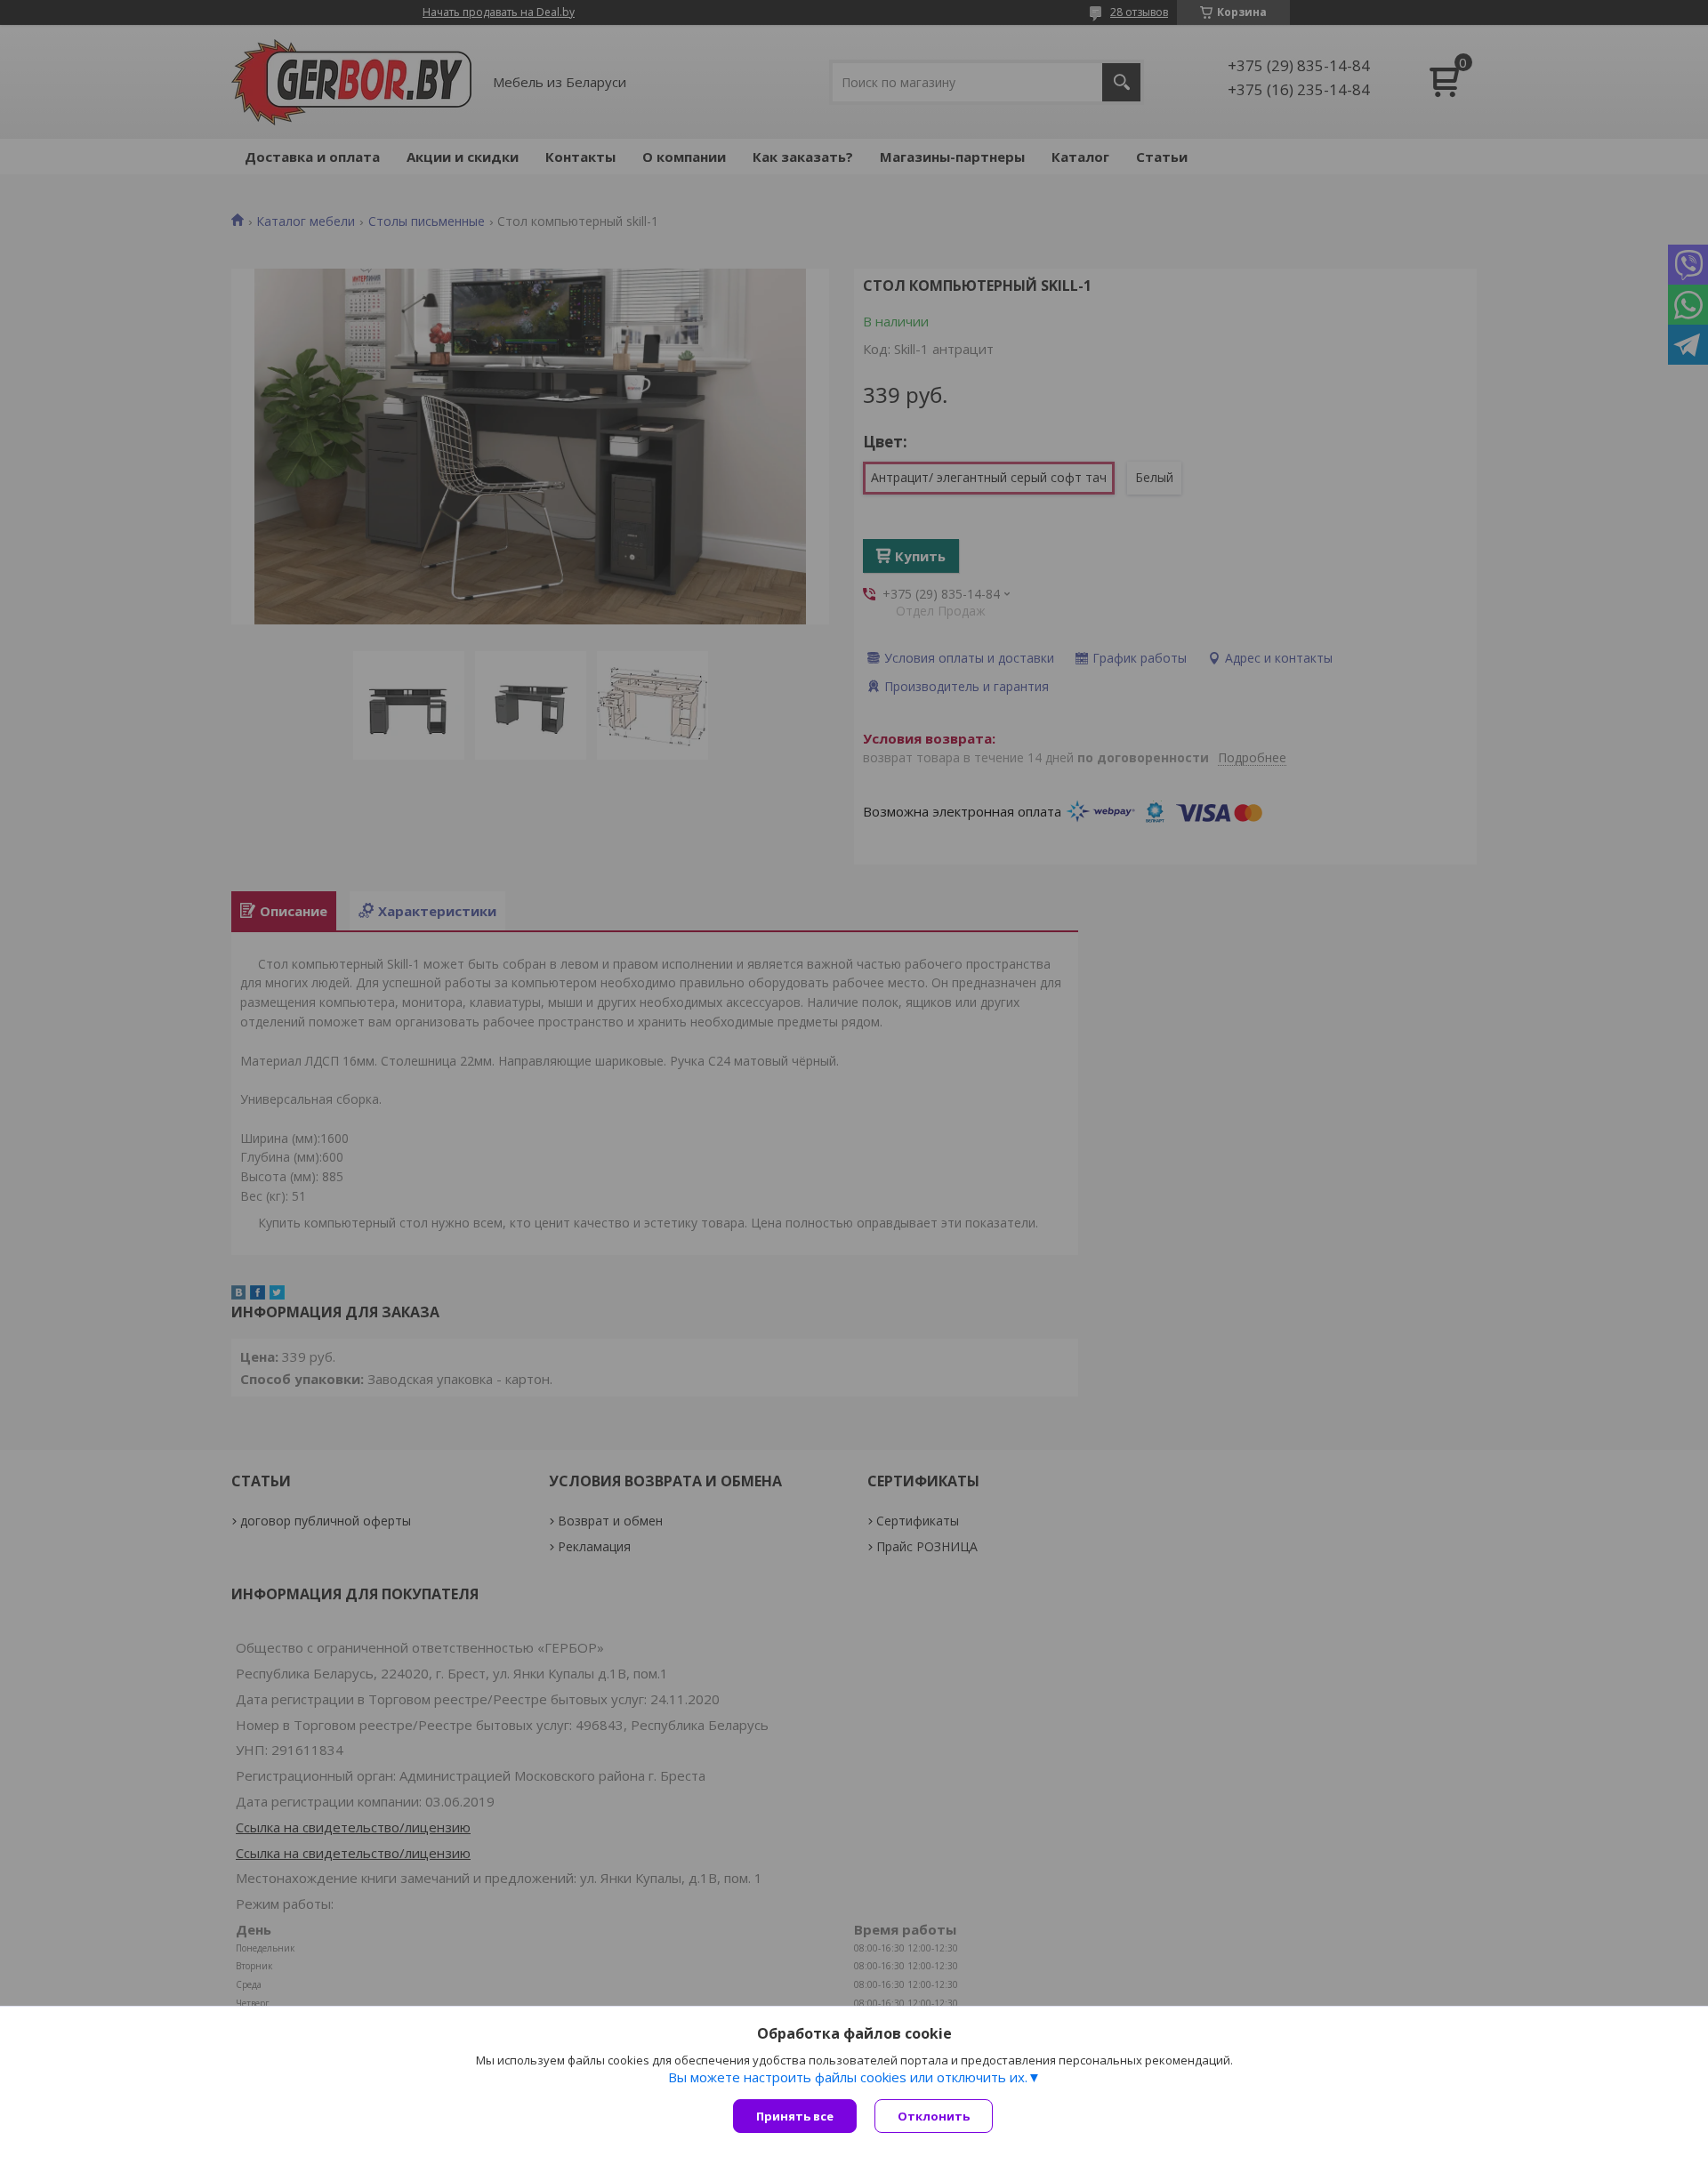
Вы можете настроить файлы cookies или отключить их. (848, 2077)
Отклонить (934, 2116)
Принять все (795, 2116)
